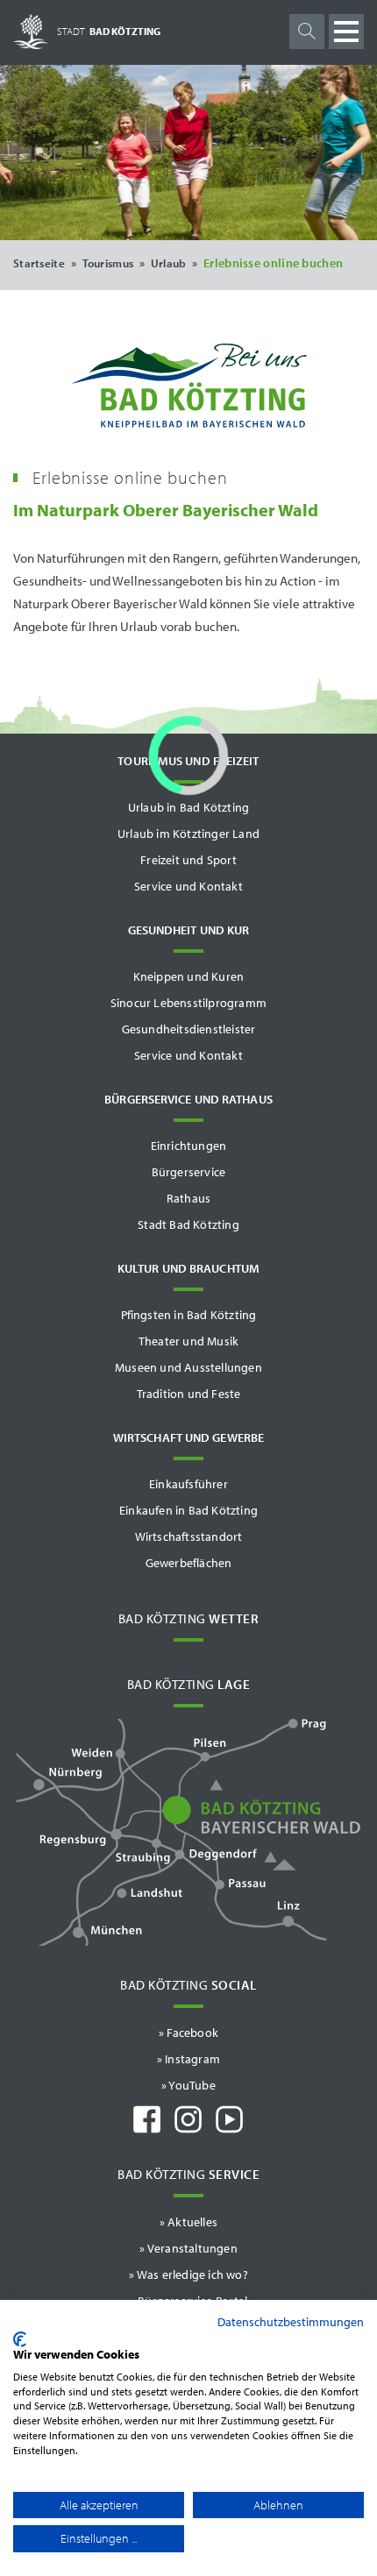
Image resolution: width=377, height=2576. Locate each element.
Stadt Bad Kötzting (188, 1224)
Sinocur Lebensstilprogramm (188, 1003)
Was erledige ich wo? (192, 2274)
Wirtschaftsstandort (189, 1536)
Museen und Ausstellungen (188, 1367)
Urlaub (169, 263)
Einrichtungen (189, 1146)
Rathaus (188, 1198)
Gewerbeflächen (189, 1563)
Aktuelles (192, 2222)
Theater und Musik (188, 1341)
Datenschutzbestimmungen (291, 2322)
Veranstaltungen (192, 2248)
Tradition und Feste (189, 1394)
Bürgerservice (189, 1172)
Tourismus (108, 263)
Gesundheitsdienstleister (189, 1029)
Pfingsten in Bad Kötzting (189, 1315)
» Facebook (188, 2033)
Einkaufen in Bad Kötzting (188, 1510)
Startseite (39, 263)
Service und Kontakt (188, 886)
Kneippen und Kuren (189, 976)
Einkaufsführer (188, 1484)
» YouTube (188, 2085)
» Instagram (188, 2059)
